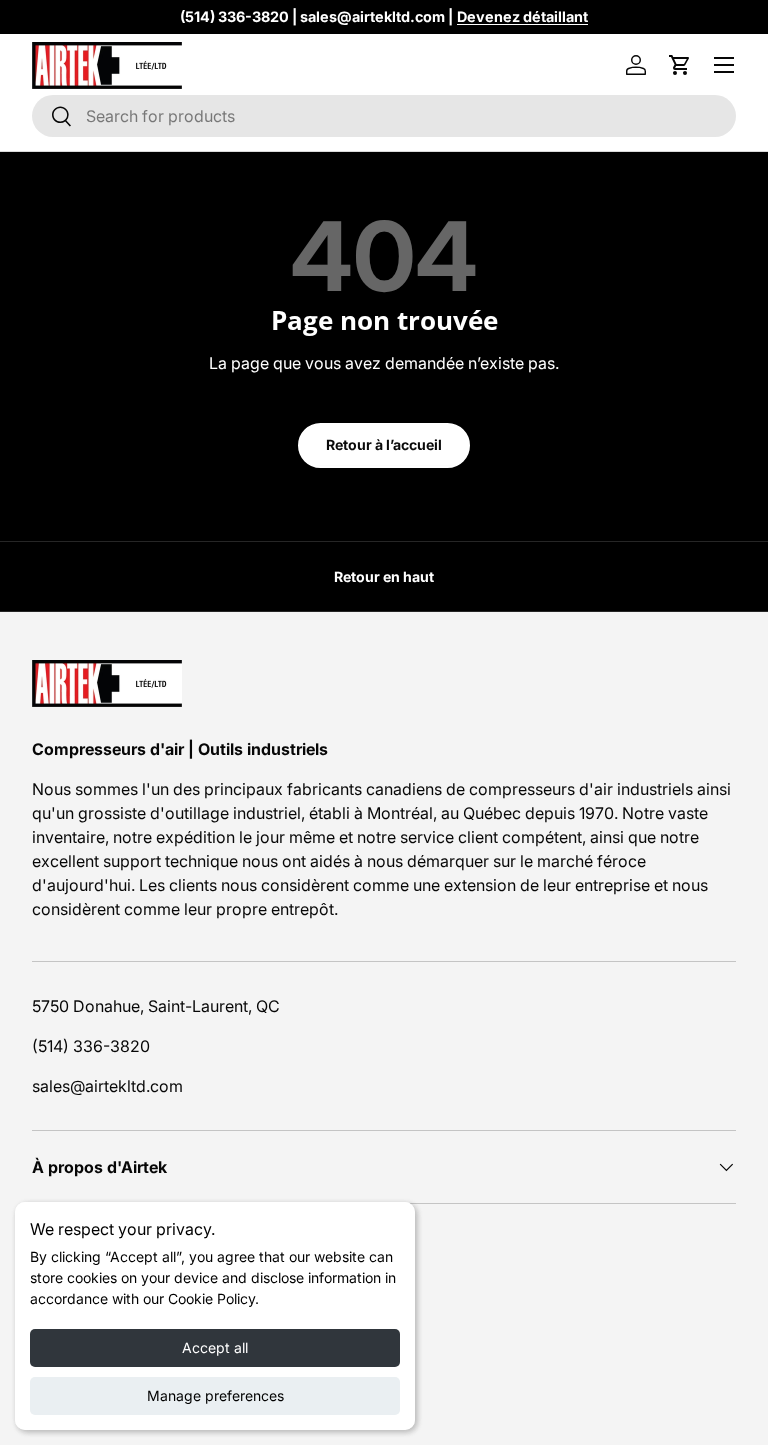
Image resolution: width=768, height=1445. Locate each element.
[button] (680, 65)
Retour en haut (384, 576)
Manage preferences (215, 1395)
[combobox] (384, 116)
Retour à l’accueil (384, 444)
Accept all (215, 1347)
